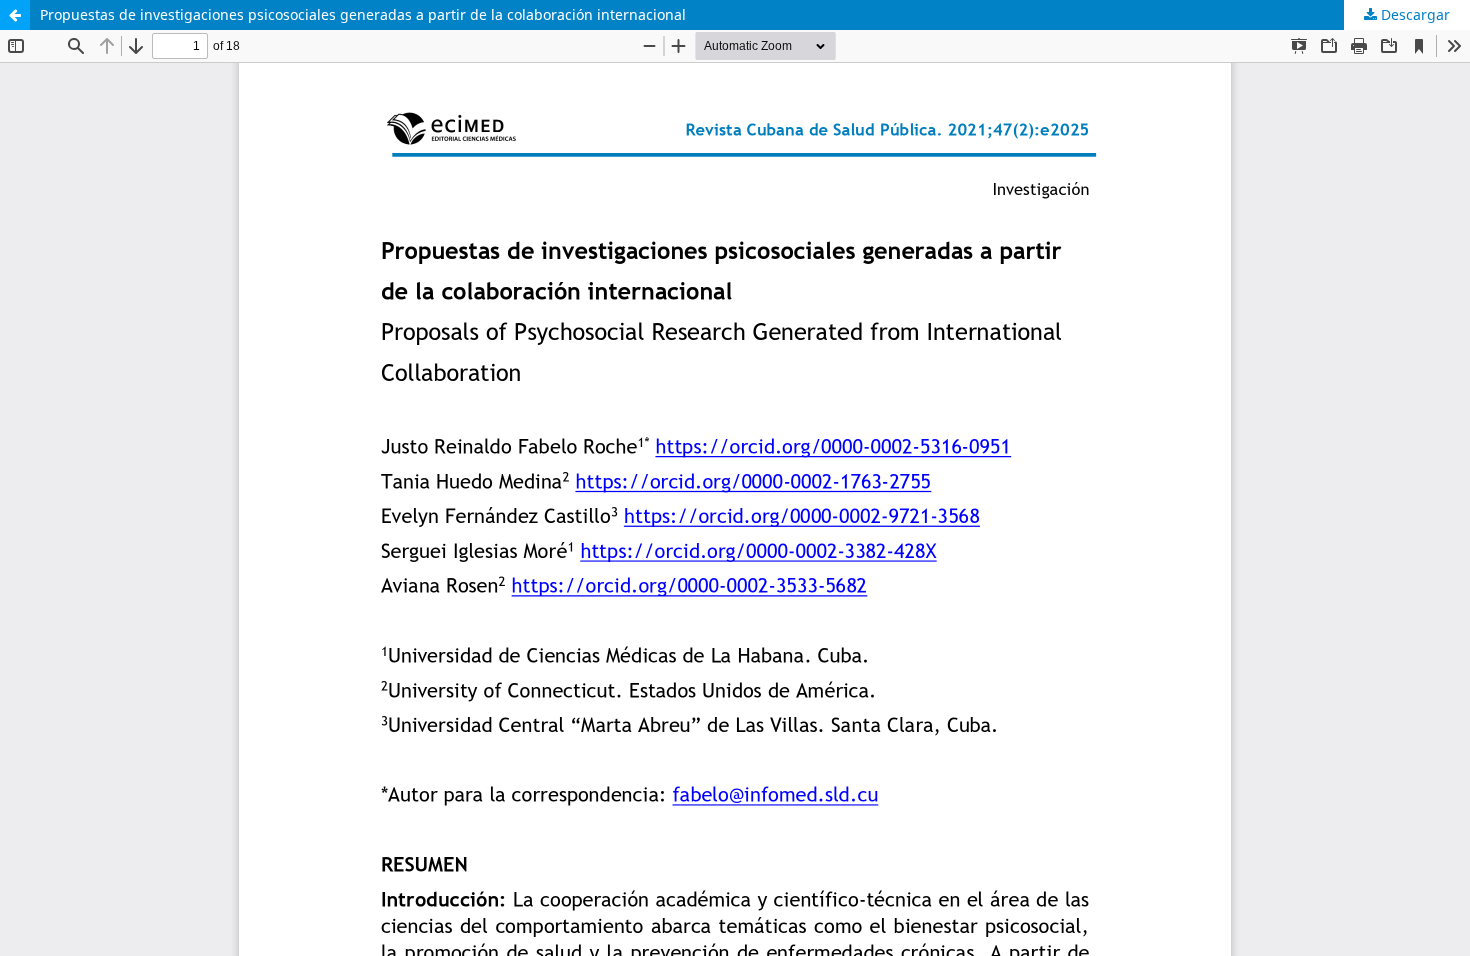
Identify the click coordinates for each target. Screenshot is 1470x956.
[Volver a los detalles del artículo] (15, 15)
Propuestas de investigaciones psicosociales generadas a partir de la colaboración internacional (363, 14)
